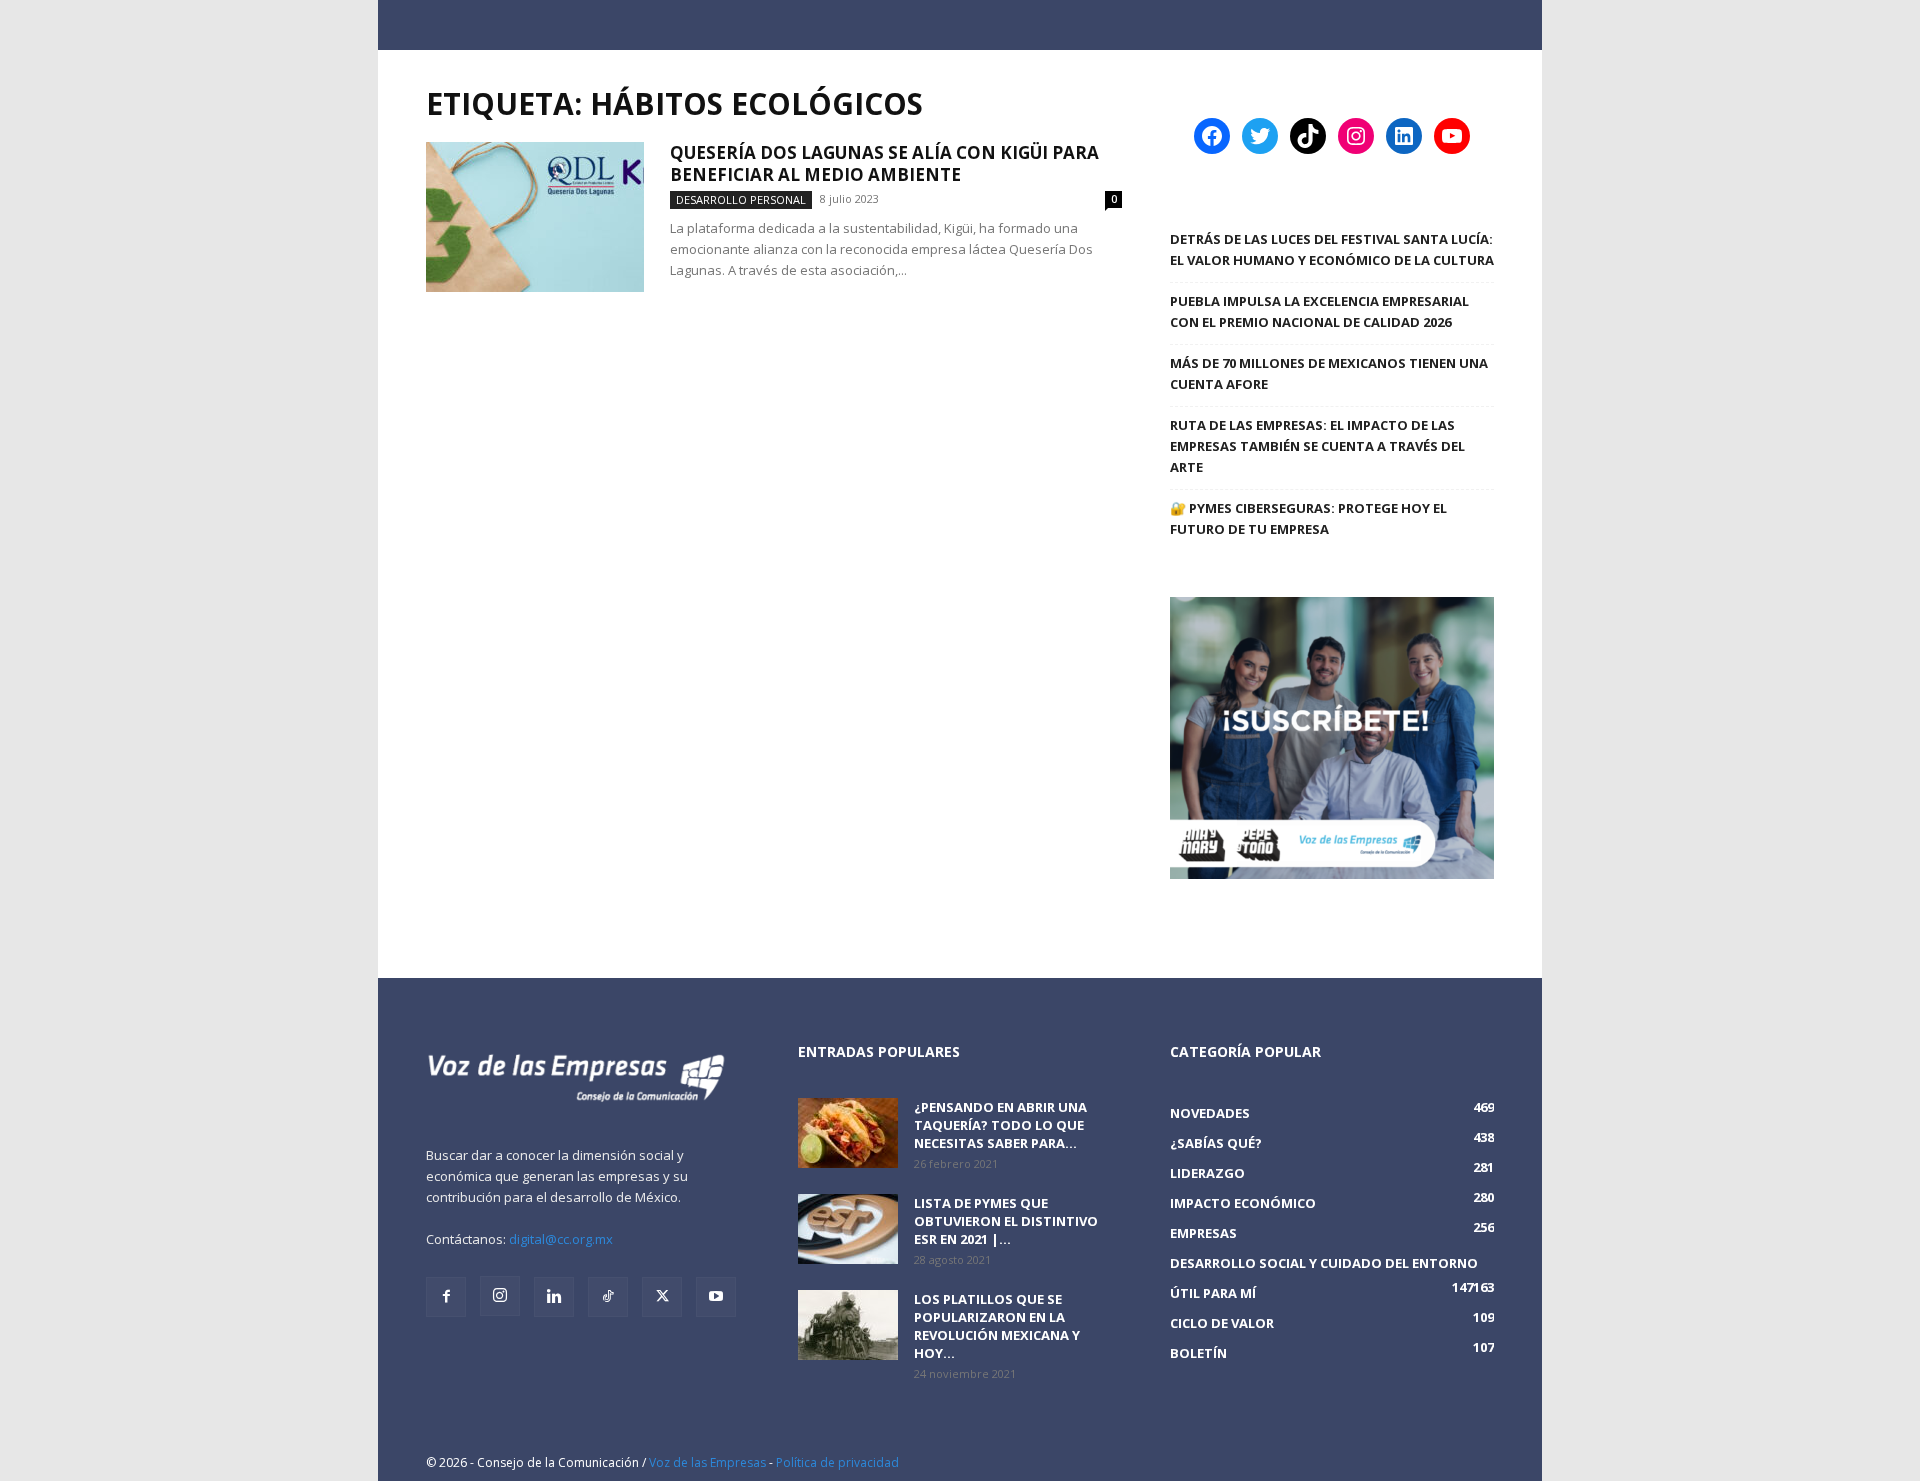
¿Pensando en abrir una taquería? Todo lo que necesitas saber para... (1000, 1125)
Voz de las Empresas (707, 1462)
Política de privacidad (837, 1462)
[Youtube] (716, 1297)
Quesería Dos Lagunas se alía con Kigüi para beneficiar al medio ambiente (884, 163)
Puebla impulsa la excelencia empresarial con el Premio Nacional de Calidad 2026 (1319, 311)
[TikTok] (608, 1297)
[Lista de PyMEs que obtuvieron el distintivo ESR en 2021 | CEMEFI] (848, 1229)
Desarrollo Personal (741, 199)
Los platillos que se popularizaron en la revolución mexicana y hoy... (997, 1326)
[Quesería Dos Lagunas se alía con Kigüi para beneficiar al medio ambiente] (535, 217)
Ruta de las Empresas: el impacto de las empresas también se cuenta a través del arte (1317, 446)
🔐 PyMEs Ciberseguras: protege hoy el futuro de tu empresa (1308, 518)
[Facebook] (446, 1297)
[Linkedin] (554, 1297)
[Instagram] (500, 1296)
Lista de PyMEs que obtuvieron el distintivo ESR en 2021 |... (1006, 1221)
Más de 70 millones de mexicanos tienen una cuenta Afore (1329, 373)
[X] (662, 1297)
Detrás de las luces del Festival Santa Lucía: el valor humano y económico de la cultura (1332, 249)
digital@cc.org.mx (561, 1239)
